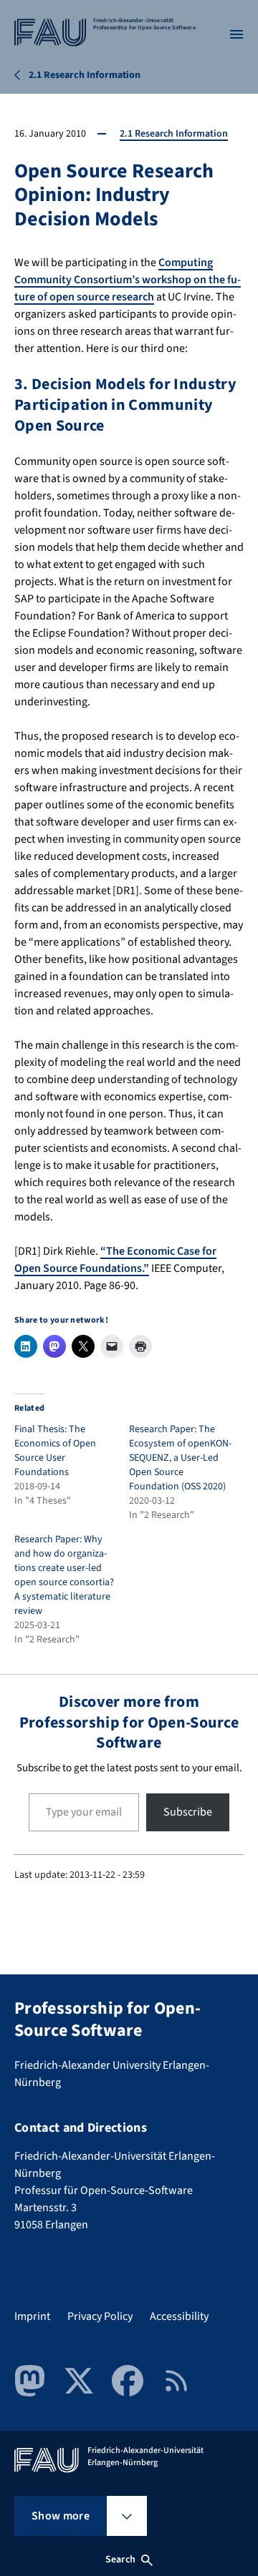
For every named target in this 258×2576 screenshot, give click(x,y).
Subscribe (188, 1812)
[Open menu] (236, 34)
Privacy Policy (100, 2316)
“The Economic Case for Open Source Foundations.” (115, 1260)
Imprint (32, 2316)
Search (120, 2560)
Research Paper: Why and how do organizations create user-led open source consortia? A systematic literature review (64, 1575)
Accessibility (179, 2316)
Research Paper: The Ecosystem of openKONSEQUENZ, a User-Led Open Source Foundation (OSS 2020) (180, 1458)
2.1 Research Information (174, 134)
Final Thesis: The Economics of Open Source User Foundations (55, 1451)
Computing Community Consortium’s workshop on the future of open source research (128, 280)
